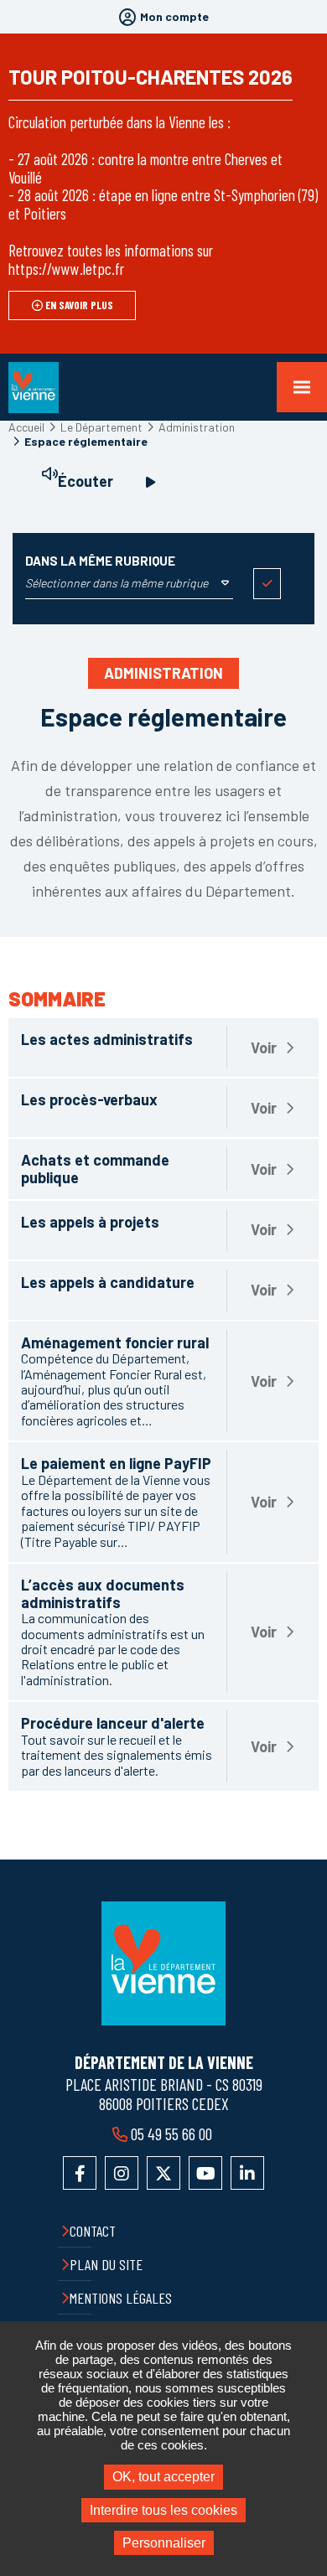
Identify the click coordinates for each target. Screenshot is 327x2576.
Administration (197, 427)
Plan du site (106, 2264)
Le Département (101, 427)
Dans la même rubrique (100, 561)
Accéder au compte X (163, 2173)
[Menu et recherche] (302, 387)
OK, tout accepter (163, 2477)
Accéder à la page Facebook (80, 2173)
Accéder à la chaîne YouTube (205, 2173)
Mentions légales (121, 2298)
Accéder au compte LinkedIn (247, 2173)
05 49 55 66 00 (171, 2134)
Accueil (26, 427)
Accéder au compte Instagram (122, 2173)
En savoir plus (79, 305)
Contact (93, 2231)
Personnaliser (164, 2543)
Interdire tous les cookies (163, 2510)
